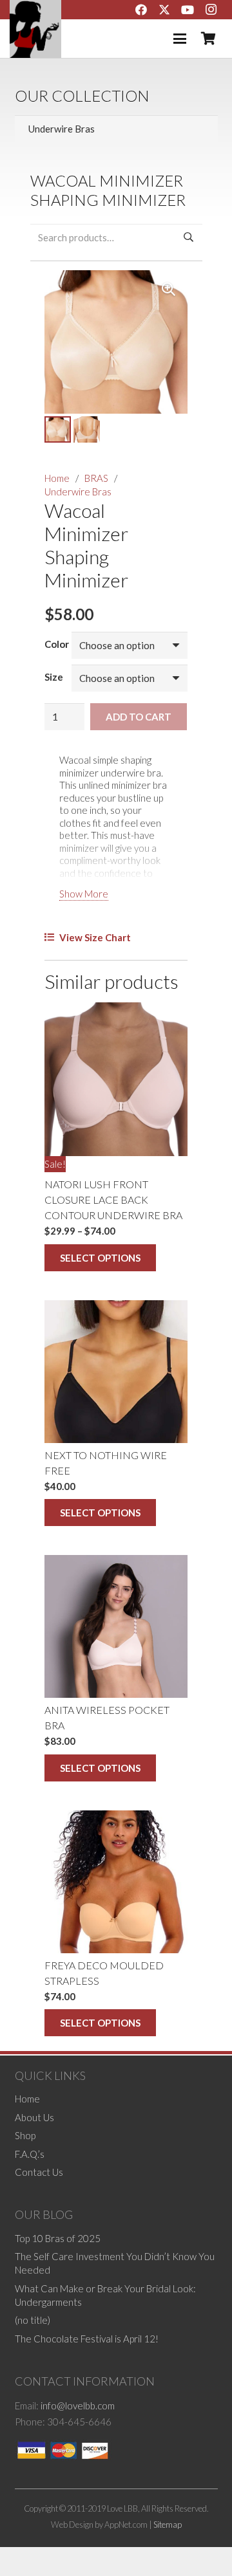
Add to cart (139, 717)
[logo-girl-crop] (35, 29)
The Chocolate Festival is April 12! (87, 2338)
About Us (34, 2117)
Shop (25, 2135)
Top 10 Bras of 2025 (58, 2238)
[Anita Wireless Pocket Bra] (116, 1626)
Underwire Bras (78, 492)
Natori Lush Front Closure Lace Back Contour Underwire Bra (113, 1200)
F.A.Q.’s (30, 2153)
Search (189, 237)
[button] (180, 39)
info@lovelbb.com (78, 2406)
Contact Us (39, 2172)
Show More (84, 894)
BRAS (96, 478)
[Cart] (208, 39)
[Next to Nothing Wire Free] (116, 1372)
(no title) (33, 2320)
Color (57, 644)
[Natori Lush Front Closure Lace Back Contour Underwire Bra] (116, 1079)
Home (57, 478)
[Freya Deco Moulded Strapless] (116, 1882)
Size (54, 677)
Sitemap (168, 2524)
